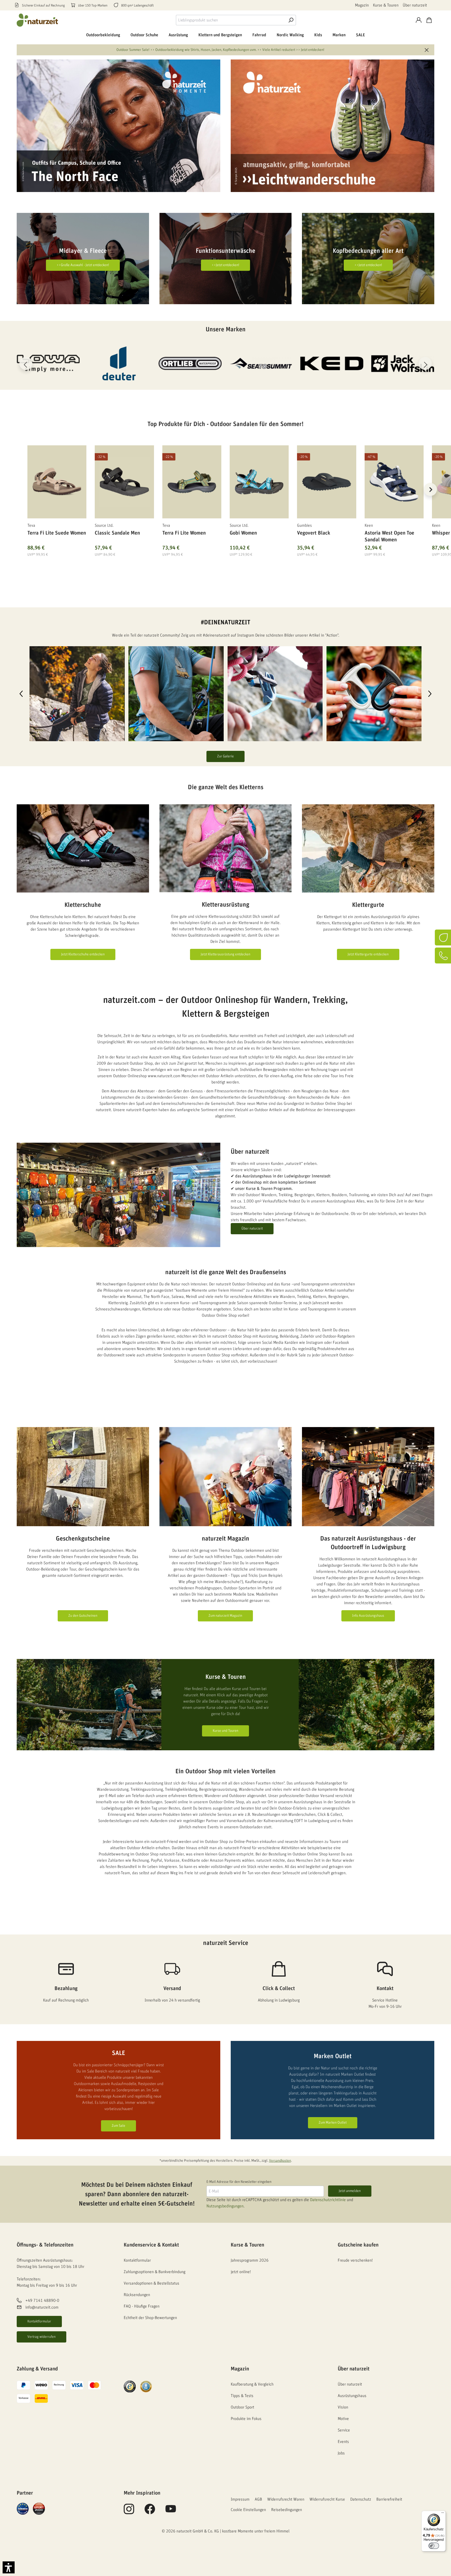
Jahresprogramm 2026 (250, 2260)
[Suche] (291, 20)
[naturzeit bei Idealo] (23, 2508)
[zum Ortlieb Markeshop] (48, 363)
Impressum (240, 2499)
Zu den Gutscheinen (83, 1616)
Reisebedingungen (287, 2510)
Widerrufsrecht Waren (286, 2499)
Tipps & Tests (242, 2396)
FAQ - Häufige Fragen (142, 2306)
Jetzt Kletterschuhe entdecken (83, 954)
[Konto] (419, 20)
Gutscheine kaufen (358, 2245)
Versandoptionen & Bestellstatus (152, 2283)
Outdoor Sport (242, 2407)
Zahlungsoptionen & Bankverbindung (155, 2272)
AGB (258, 2499)
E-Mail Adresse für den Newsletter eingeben (239, 2182)
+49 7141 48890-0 (42, 2301)
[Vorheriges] (26, 363)
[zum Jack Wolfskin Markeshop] (261, 363)
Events (343, 2442)
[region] (225, 496)
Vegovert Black (314, 533)
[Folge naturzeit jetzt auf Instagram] (129, 2512)
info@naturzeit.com (42, 2308)
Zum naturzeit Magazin (225, 1616)
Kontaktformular (39, 2321)
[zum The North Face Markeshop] (403, 363)
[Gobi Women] (259, 482)
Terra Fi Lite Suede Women (57, 533)
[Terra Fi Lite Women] (192, 482)
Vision (343, 2407)
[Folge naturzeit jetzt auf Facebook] (150, 2512)
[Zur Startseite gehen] (38, 20)
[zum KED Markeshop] (190, 363)
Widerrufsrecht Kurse (327, 2499)
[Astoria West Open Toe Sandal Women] (394, 482)
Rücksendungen (137, 2295)
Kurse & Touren (386, 5)
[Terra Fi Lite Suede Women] (57, 482)
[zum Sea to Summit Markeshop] (119, 363)
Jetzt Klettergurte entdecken (368, 954)
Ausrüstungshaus (352, 2396)
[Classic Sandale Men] (124, 482)
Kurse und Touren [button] (225, 1731)
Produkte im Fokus (246, 2419)
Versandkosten (280, 2161)
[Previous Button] (21, 694)
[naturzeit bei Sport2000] (39, 2508)
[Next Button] (430, 694)
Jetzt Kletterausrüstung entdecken (225, 954)
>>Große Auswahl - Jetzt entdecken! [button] (83, 265)
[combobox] (231, 20)
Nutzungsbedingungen (225, 2206)
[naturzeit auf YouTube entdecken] (171, 2512)
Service (344, 2430)
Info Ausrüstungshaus (368, 1616)
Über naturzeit (415, 5)
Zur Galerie (225, 756)
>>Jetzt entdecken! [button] (225, 265)
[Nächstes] (425, 363)
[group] (77, 694)
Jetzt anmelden (350, 2191)
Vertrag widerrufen (41, 2337)
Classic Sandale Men (117, 533)
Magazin (362, 5)
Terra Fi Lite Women (184, 533)
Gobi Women (243, 533)
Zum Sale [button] (118, 2126)
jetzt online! (241, 2272)
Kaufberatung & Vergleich (252, 2384)
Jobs (341, 2453)
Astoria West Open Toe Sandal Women (389, 536)
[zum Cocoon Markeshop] (332, 363)
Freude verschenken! (355, 2260)
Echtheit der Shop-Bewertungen (150, 2318)
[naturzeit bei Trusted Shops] (130, 2386)
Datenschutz (361, 2499)
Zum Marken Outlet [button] (333, 2123)
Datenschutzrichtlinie (328, 2200)
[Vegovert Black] (327, 482)
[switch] (434, 2546)
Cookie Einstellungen (248, 2510)
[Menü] (443, 2514)
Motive (343, 2419)
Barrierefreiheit (389, 2499)
